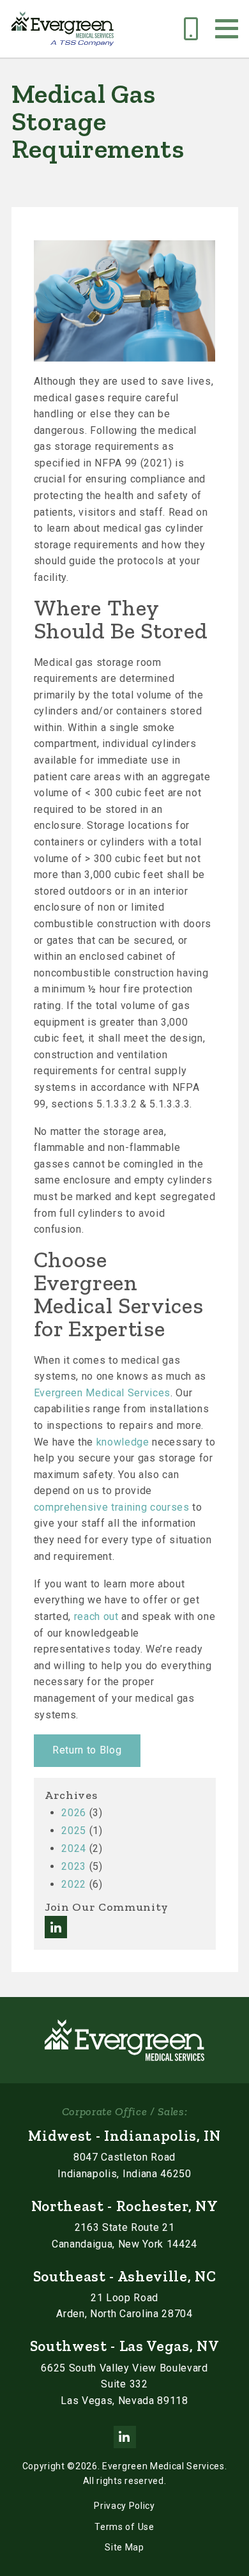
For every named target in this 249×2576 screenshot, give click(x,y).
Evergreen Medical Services (102, 1393)
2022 (74, 1884)
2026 (74, 1813)
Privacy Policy (124, 2506)
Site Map (124, 2547)
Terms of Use (124, 2527)
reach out (96, 1616)
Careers (155, 23)
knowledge (123, 1442)
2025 (74, 1831)
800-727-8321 (191, 23)
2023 (74, 1866)
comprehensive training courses (112, 1507)
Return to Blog (87, 1750)
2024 (74, 1848)
